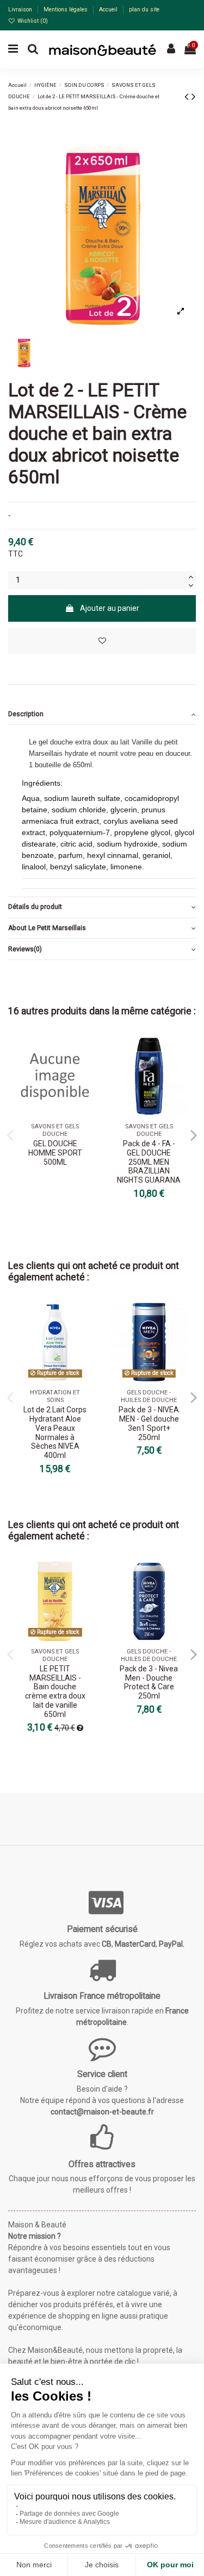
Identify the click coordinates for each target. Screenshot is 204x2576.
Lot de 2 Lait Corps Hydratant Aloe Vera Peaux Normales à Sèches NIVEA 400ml (55, 1432)
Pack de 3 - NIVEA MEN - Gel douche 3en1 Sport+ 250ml (149, 1423)
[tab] (102, 714)
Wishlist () (32, 21)
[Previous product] (188, 97)
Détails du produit (35, 907)
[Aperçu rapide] (86, 1072)
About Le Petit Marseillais (47, 928)
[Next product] (194, 97)
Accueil (109, 10)
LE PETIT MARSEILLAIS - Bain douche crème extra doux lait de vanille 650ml (55, 1691)
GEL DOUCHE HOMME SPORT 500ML (55, 1153)
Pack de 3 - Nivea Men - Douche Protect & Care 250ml (149, 1682)
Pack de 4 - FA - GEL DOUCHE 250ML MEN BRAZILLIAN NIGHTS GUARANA (149, 1162)
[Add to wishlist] (102, 641)
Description (26, 714)
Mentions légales (66, 10)
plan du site (144, 10)
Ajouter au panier (110, 608)
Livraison (21, 10)
